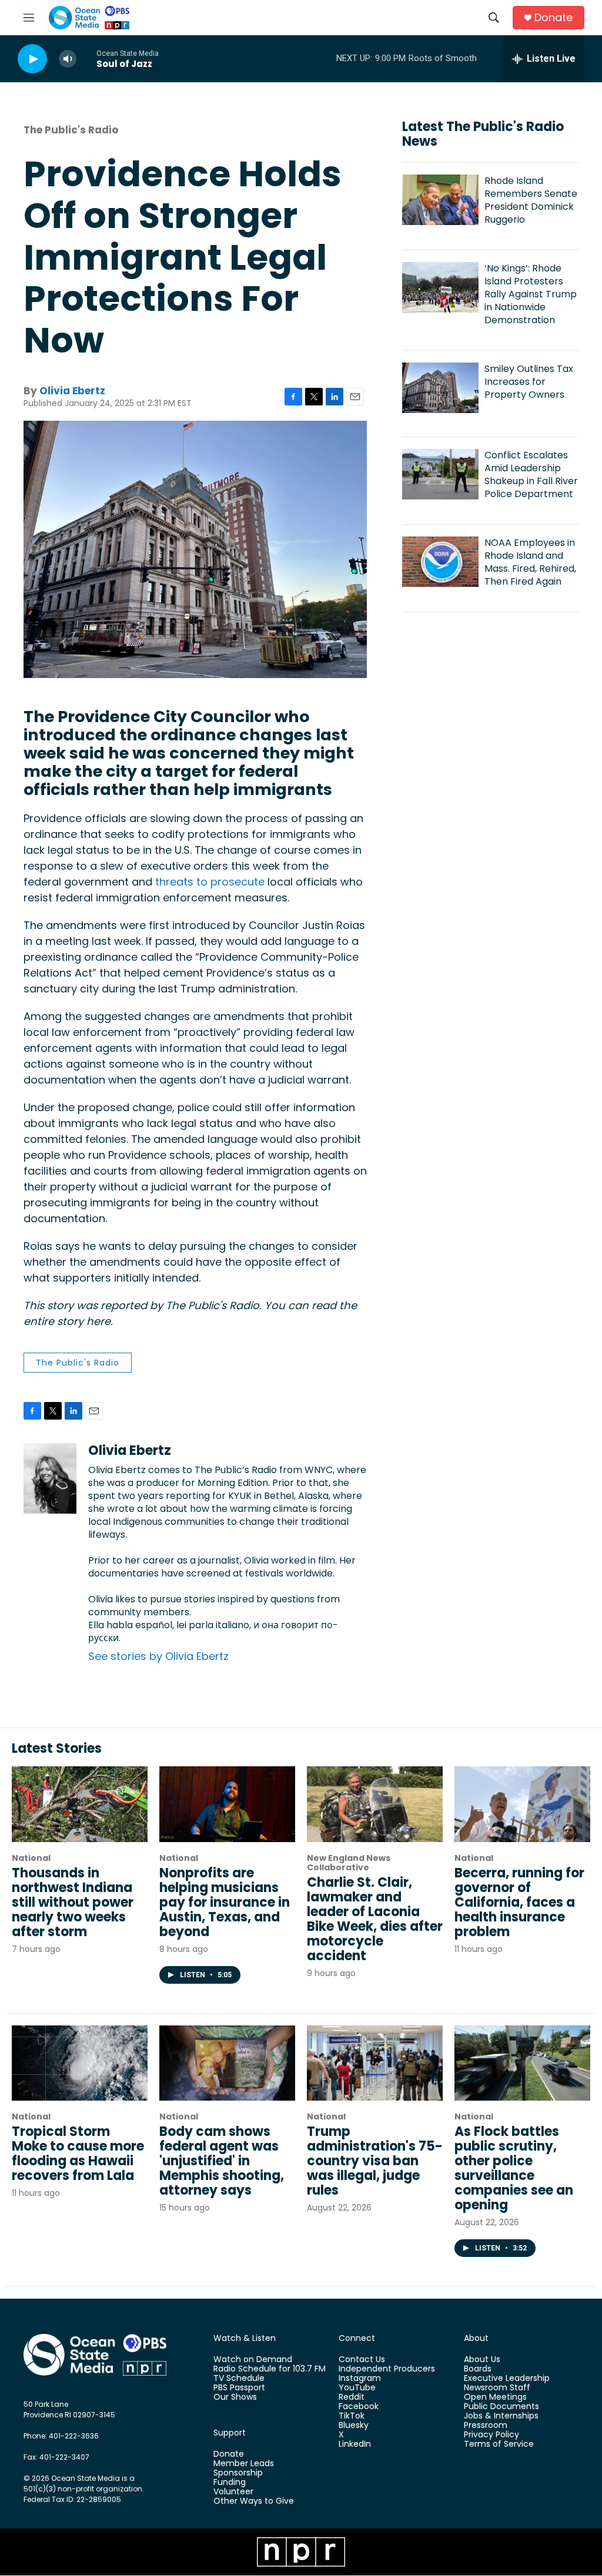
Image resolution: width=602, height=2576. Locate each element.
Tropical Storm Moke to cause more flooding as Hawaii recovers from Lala (78, 2154)
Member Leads (244, 2464)
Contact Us (362, 2360)
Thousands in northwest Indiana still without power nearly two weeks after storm (73, 1902)
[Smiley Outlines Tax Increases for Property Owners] (440, 388)
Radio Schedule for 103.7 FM (270, 2369)
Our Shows (235, 2397)
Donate (553, 18)
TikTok (352, 2416)
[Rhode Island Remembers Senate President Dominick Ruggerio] (440, 200)
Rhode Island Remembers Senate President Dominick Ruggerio (531, 200)
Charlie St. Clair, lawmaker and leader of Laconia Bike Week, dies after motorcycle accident (375, 1919)
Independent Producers (387, 2369)
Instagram (360, 2379)
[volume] (68, 59)
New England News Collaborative (349, 1863)
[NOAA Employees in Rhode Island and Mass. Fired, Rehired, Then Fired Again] (440, 562)
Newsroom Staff (497, 2388)
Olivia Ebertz (72, 391)
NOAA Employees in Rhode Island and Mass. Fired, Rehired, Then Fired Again (530, 562)
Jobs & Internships (501, 2416)
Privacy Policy (491, 2435)
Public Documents (501, 2407)
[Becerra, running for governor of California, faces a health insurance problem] (522, 1804)
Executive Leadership (507, 2379)
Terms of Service (499, 2444)
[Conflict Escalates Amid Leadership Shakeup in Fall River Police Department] (440, 474)
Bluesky (354, 2426)
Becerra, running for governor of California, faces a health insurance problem (519, 1902)
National (31, 1858)
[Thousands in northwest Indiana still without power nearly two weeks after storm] (80, 1804)
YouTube (357, 2388)
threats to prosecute (210, 882)
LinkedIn (355, 2444)
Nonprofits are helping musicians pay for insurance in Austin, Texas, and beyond (225, 1902)
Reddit (352, 2397)
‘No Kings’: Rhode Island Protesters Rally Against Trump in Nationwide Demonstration (531, 294)
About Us (482, 2360)
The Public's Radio (71, 130)
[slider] (86, 58)
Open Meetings (495, 2397)
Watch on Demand (253, 2360)
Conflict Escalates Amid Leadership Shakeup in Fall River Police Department (531, 474)
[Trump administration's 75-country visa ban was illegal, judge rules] (375, 2063)
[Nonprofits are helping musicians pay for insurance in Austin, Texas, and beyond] (227, 1804)
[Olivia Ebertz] (50, 1478)
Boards (478, 2369)
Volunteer (233, 2492)
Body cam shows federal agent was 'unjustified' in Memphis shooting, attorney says (222, 2161)
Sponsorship (238, 2473)
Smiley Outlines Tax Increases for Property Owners (529, 382)
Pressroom (486, 2426)
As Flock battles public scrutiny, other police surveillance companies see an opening (514, 2168)
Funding (230, 2483)
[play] (32, 59)
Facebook (359, 2407)
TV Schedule (239, 2379)
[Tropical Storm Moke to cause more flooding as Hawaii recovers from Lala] (80, 2063)
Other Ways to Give (254, 2501)
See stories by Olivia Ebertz (158, 1656)
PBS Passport (239, 2388)
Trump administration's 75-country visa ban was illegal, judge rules (375, 2161)
